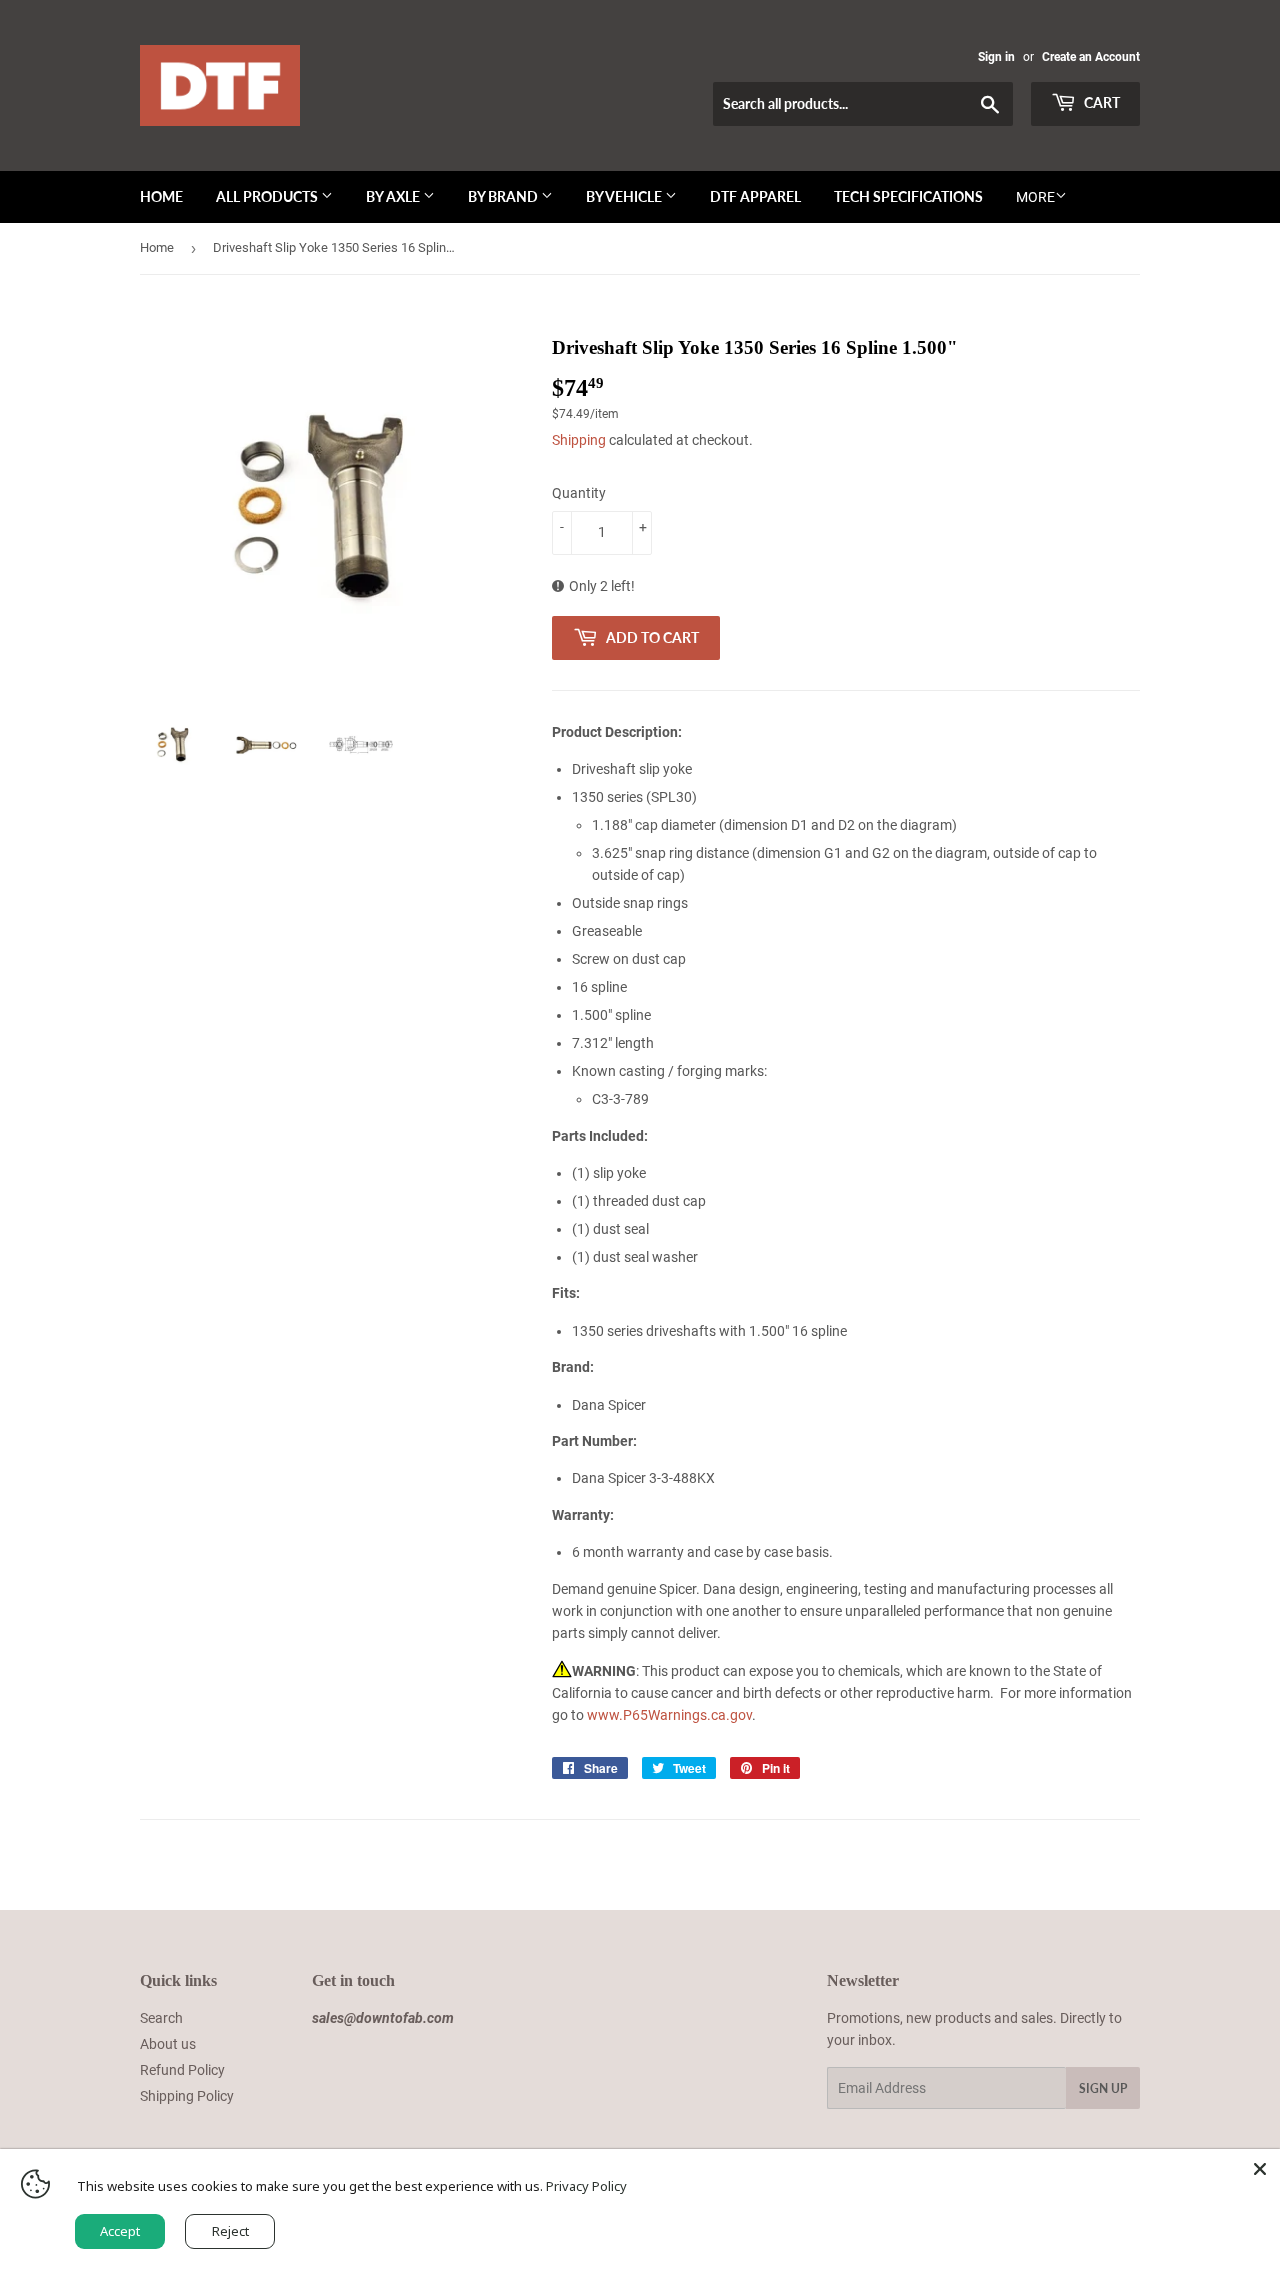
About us (168, 2044)
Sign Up (1103, 2088)
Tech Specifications (908, 196)
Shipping (579, 440)
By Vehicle (625, 196)
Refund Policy (182, 2070)
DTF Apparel (755, 196)
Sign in (996, 57)
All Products (268, 196)
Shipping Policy (187, 2096)
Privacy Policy (586, 2186)
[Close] (1260, 2169)
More (1035, 197)
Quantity (579, 493)
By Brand (504, 196)
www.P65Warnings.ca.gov (669, 1715)
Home (161, 196)
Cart (1100, 102)
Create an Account (1091, 57)
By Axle (394, 196)
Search (161, 2018)
